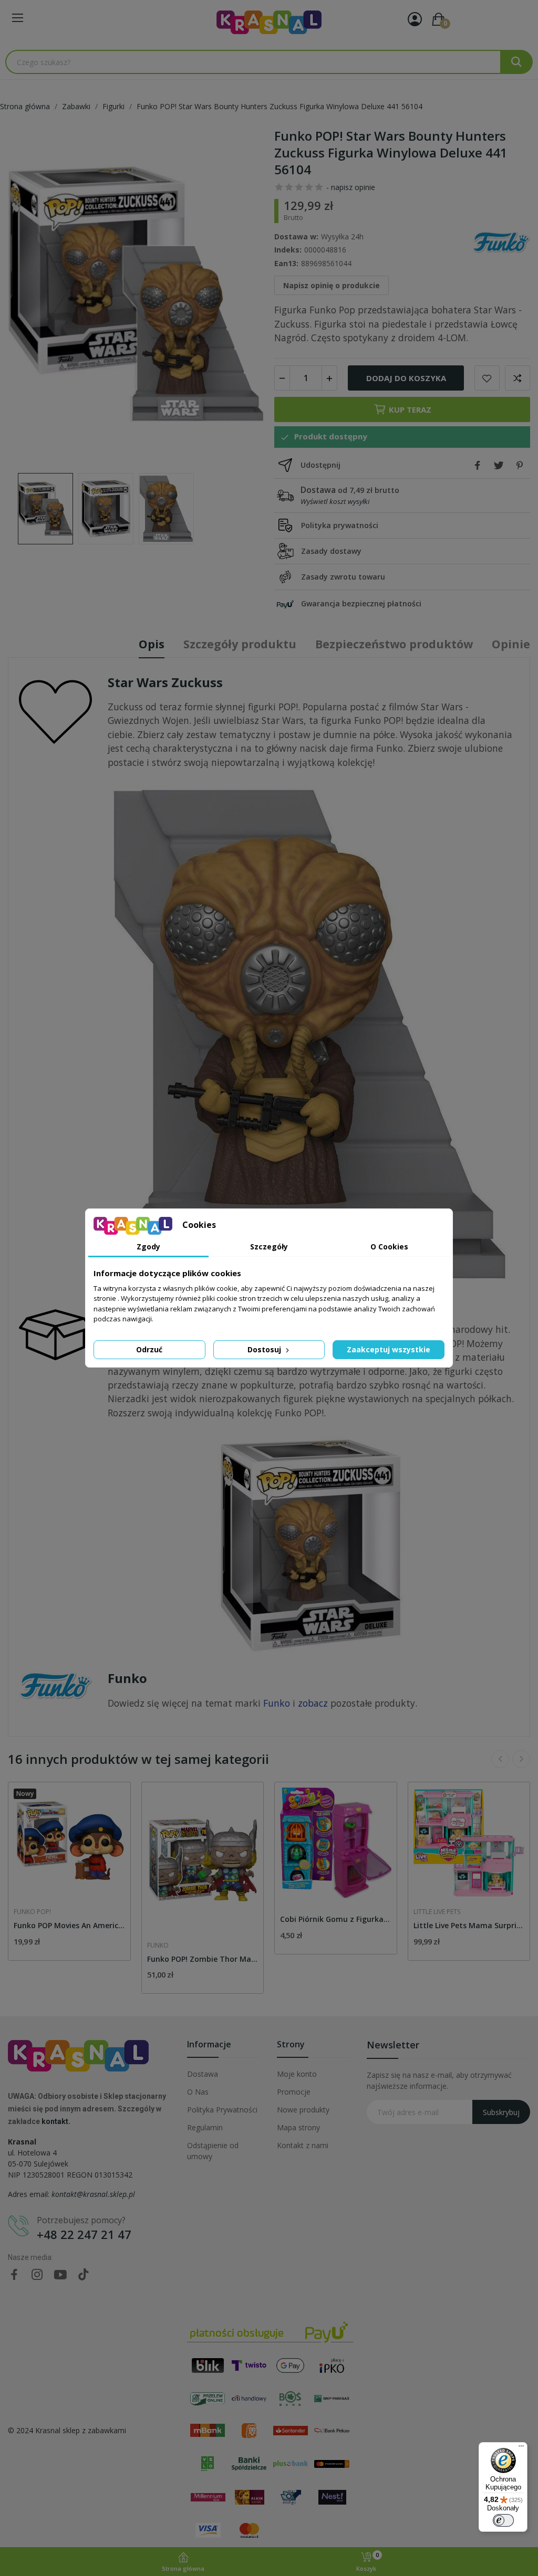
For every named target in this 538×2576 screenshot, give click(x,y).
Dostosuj (265, 1349)
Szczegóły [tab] (269, 1247)
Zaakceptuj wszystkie (389, 1349)
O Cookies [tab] (389, 1247)
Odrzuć (149, 1349)
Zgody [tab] (148, 1247)
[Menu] (521, 2448)
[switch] (503, 2520)
